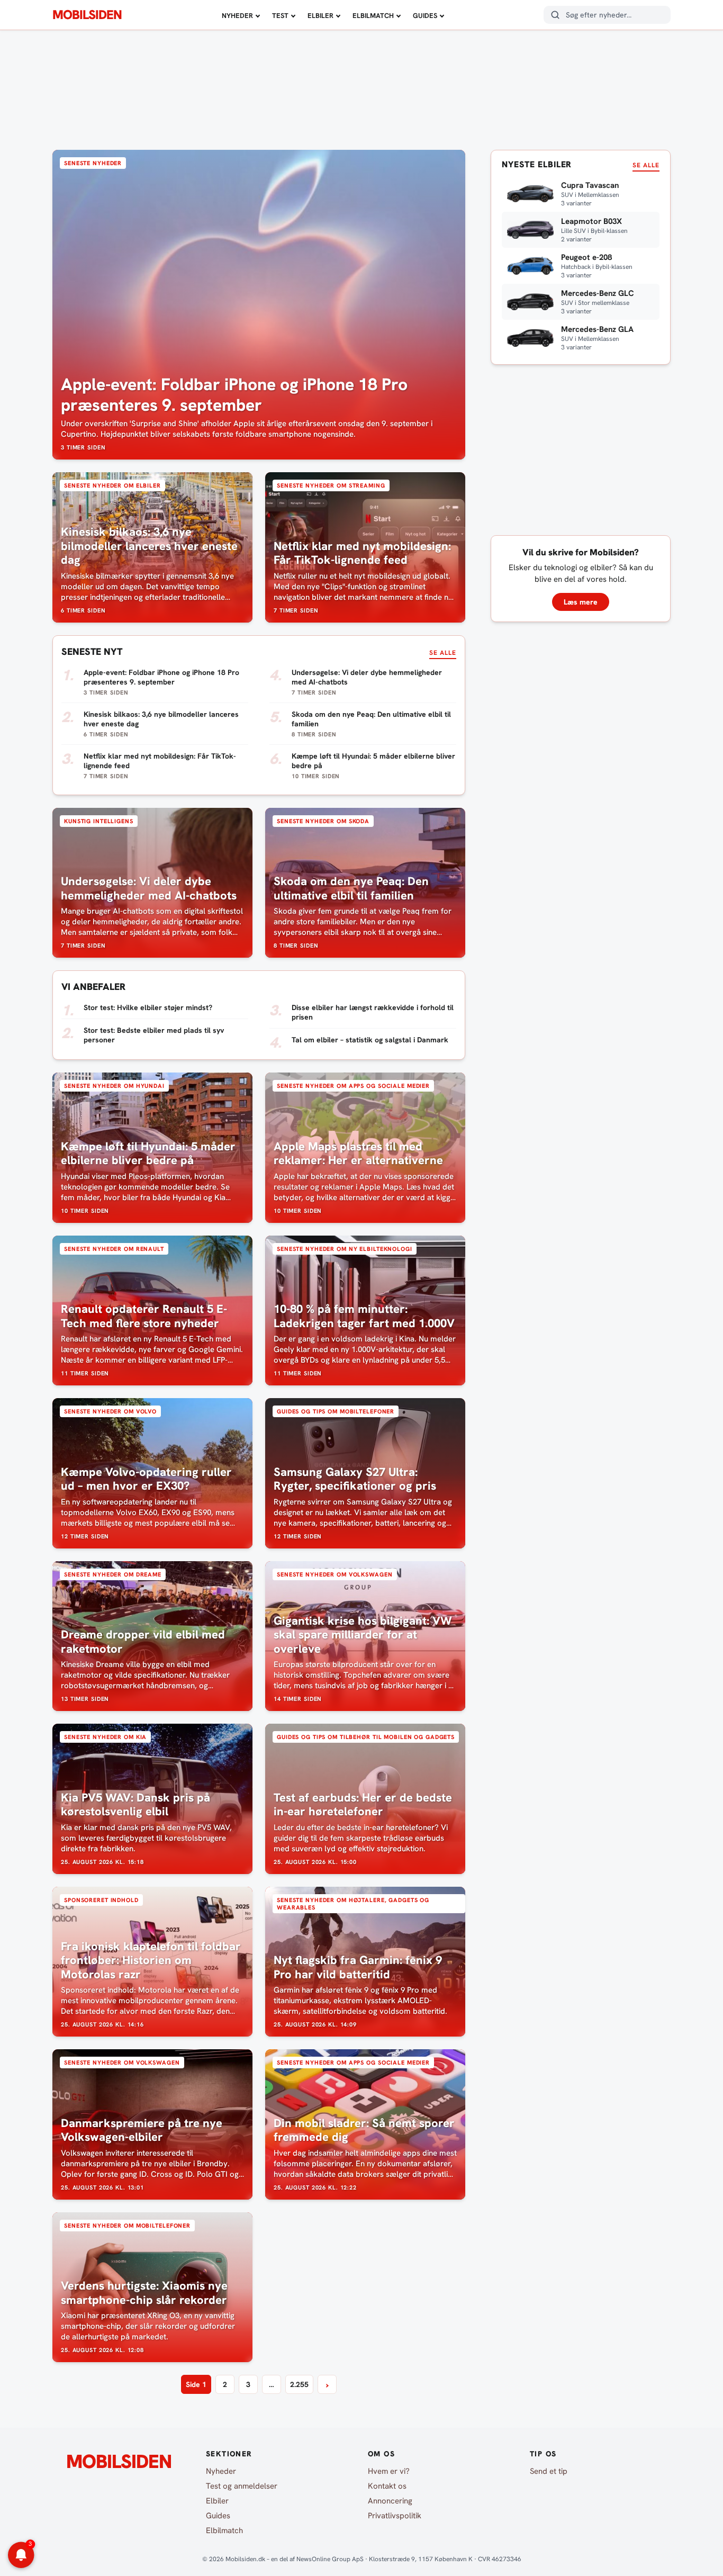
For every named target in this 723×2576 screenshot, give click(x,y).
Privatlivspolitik (395, 2516)
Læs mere (581, 602)
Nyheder (237, 16)
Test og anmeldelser (242, 2486)
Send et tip (549, 2471)
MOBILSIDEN (87, 15)
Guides (425, 16)
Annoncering (390, 2501)
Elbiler (320, 16)
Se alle (443, 653)
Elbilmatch (373, 16)
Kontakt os (387, 2486)
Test (280, 16)
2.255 (299, 2384)
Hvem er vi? (389, 2471)
